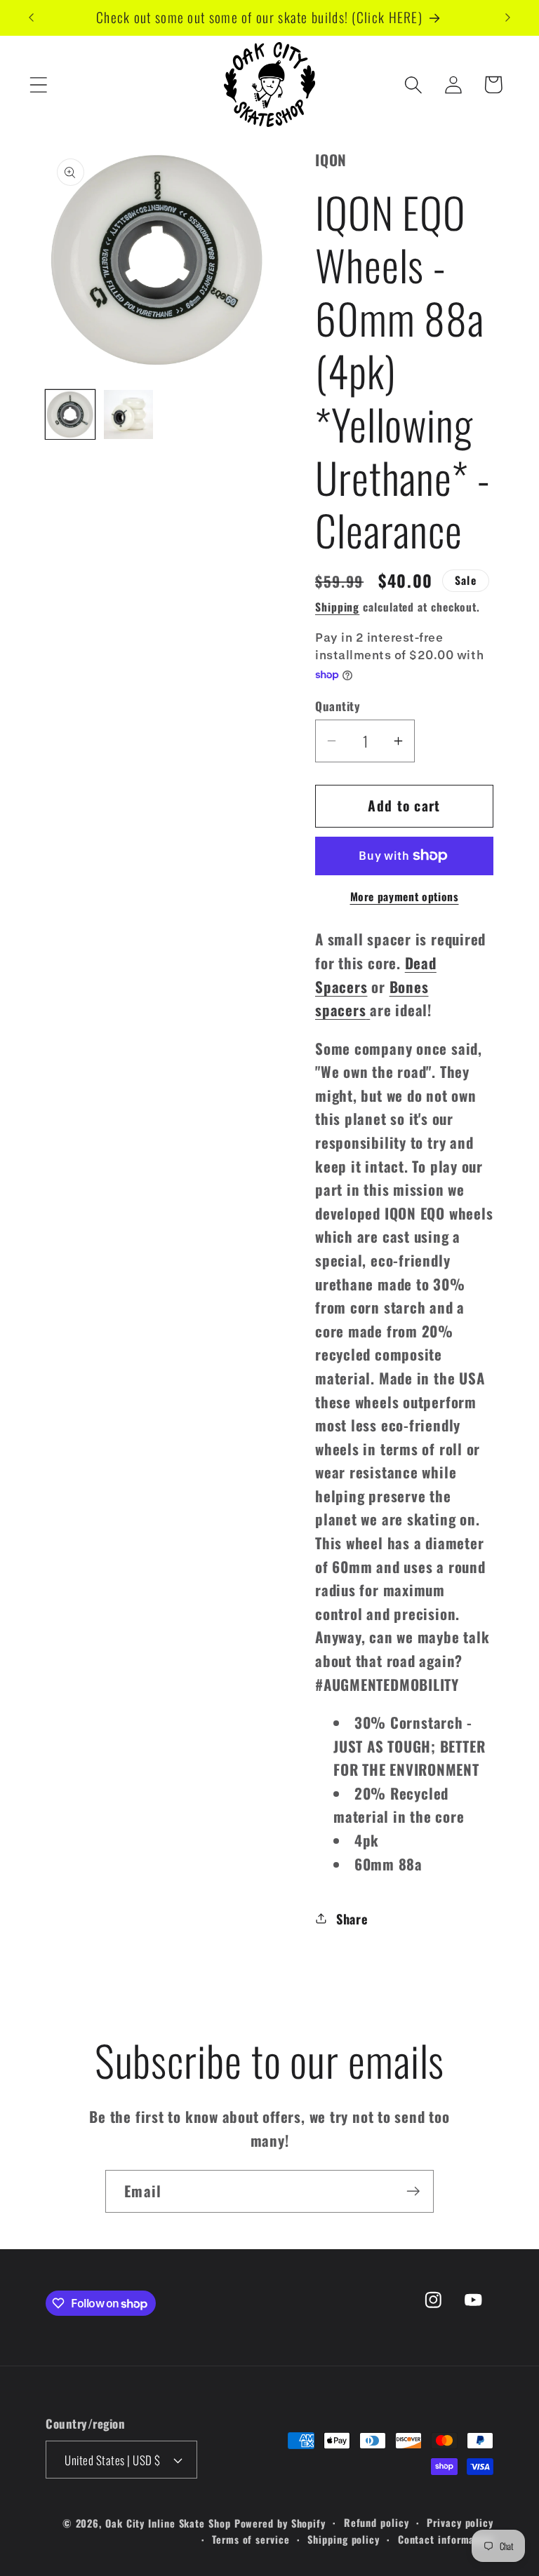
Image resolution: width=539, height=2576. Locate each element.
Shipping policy (344, 2539)
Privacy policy (460, 2522)
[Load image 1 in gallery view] (70, 414)
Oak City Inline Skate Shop (168, 2523)
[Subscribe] (413, 2191)
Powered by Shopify (280, 2523)
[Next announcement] (508, 18)
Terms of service (251, 2539)
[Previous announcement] (31, 18)
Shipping (337, 607)
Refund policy (377, 2522)
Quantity (338, 706)
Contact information (446, 2539)
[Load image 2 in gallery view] (128, 414)
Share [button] (352, 1918)
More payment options (405, 897)
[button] (38, 85)
